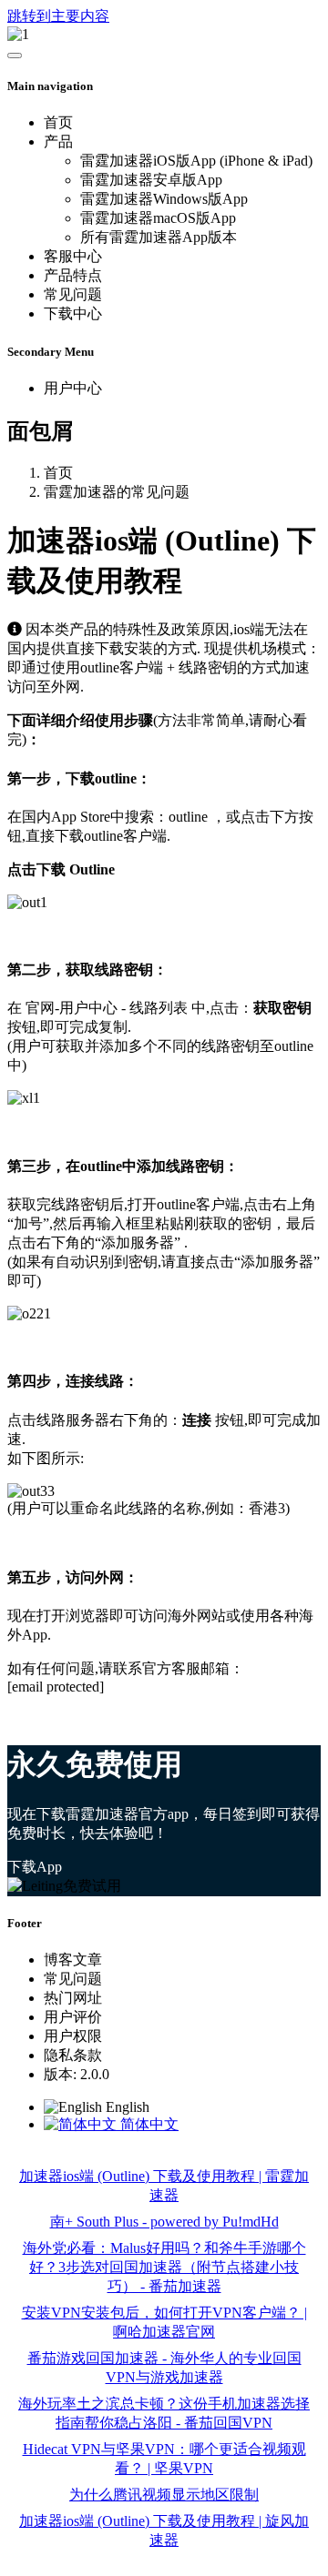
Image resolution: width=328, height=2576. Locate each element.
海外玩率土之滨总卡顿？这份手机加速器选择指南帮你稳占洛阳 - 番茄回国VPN (164, 2413)
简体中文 (148, 2124)
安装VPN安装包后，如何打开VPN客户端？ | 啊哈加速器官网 (164, 2322)
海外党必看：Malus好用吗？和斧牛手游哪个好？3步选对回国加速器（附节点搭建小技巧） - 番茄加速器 (164, 2267)
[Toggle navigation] (15, 56)
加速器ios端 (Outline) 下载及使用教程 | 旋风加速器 (164, 2531)
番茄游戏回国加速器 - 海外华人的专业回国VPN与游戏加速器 (164, 2368)
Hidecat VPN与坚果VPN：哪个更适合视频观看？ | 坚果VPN (164, 2459)
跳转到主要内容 (58, 16)
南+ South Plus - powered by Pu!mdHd (164, 2222)
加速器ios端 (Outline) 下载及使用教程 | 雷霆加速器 (164, 2186)
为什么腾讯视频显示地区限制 (164, 2495)
